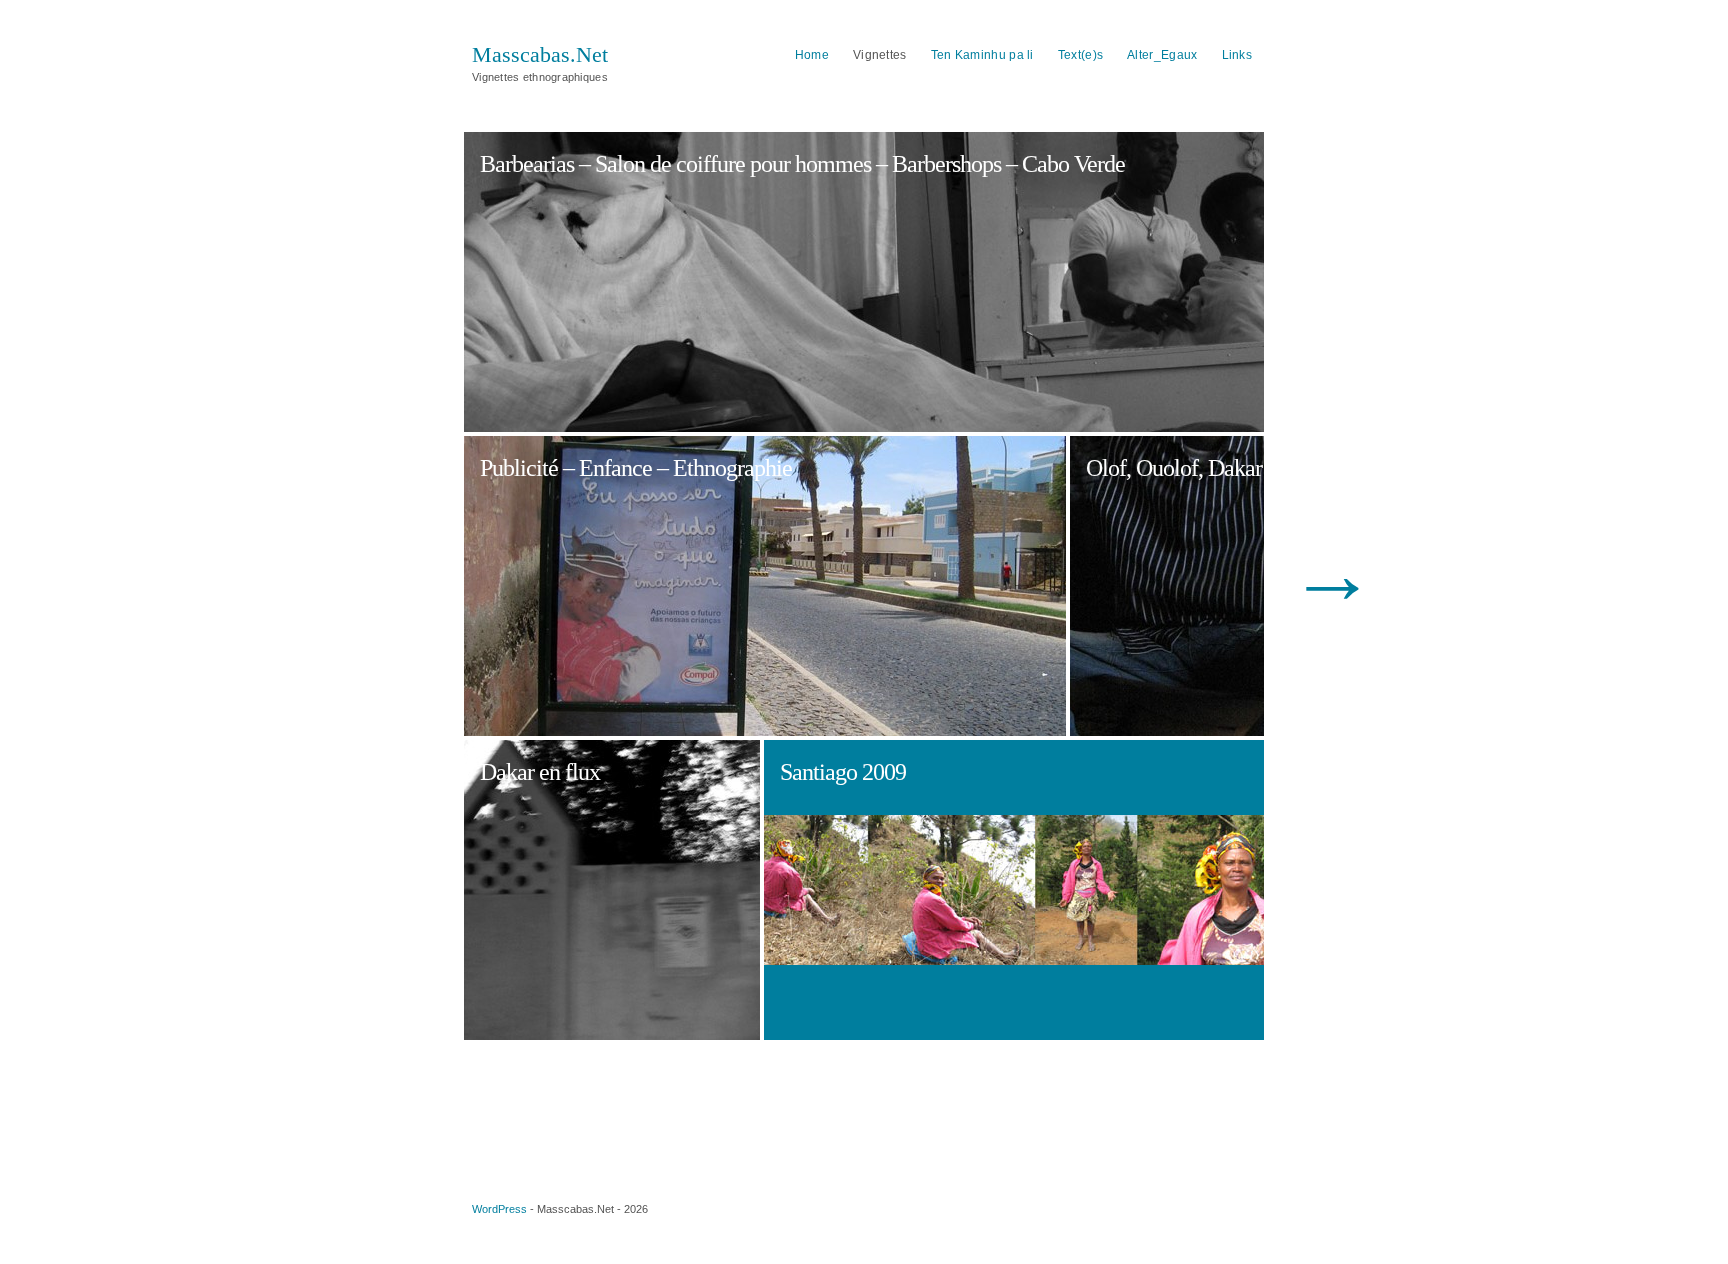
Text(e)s (1080, 55)
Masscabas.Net (540, 54)
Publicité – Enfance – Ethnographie (636, 468)
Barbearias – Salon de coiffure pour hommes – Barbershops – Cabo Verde (802, 164)
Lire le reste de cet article (544, 233)
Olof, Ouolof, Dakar (1144, 484)
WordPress (499, 1209)
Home (812, 55)
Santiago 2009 (843, 772)
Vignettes (880, 55)
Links (1237, 55)
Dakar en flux (540, 772)
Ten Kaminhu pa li (982, 55)
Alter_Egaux (1162, 55)
